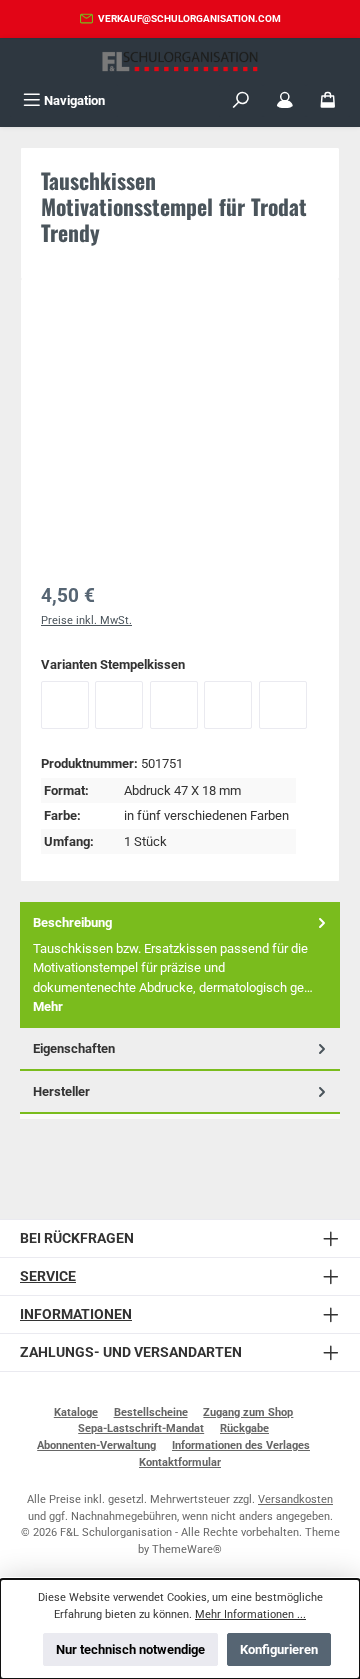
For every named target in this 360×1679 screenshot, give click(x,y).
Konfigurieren (279, 1649)
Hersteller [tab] (61, 1091)
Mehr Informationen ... (250, 1614)
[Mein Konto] (285, 100)
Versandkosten (295, 1499)
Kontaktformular (180, 1462)
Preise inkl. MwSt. (86, 620)
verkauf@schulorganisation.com (189, 18)
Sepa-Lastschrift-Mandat (141, 1428)
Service (48, 1276)
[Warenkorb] (328, 100)
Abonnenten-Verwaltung (96, 1445)
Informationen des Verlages (241, 1445)
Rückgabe (244, 1428)
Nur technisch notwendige (130, 1649)
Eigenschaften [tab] (74, 1048)
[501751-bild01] (180, 411)
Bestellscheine (151, 1412)
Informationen (76, 1314)
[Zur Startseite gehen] (180, 61)
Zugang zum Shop (248, 1412)
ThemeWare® (187, 1549)
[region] (180, 434)
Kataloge (76, 1412)
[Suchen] (241, 100)
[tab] (180, 965)
